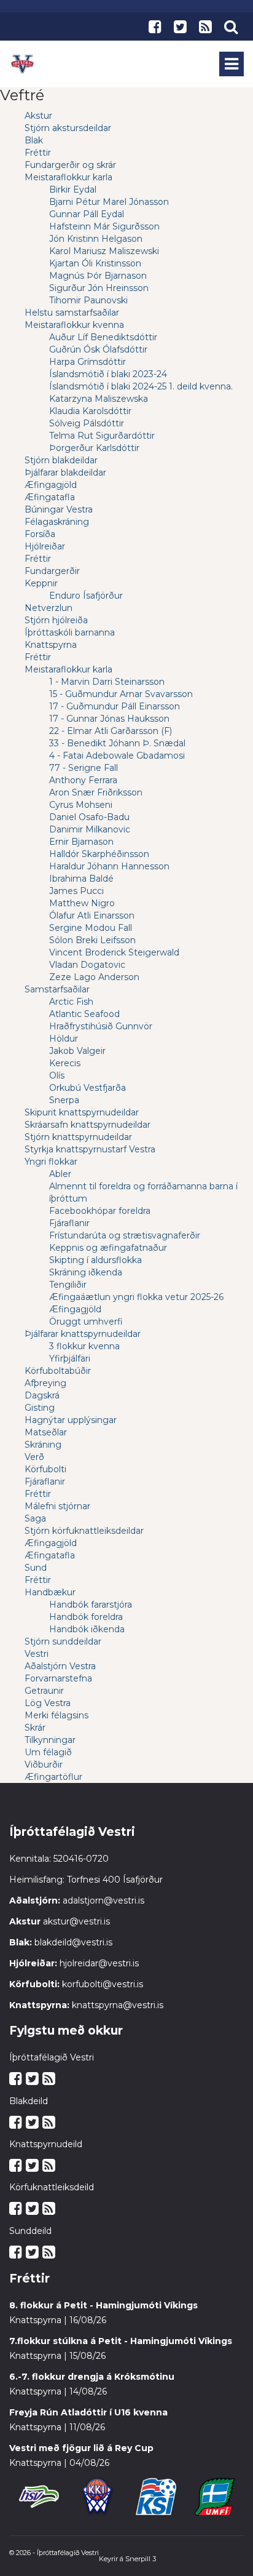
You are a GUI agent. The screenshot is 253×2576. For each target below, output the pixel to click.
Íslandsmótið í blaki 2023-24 (108, 374)
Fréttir (38, 153)
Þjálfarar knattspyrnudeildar (83, 1334)
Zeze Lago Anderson (94, 977)
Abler (60, 1174)
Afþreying (45, 1383)
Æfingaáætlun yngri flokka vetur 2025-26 (136, 1297)
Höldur (64, 1039)
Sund (36, 1568)
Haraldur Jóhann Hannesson (109, 866)
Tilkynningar (50, 1740)
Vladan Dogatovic (87, 965)
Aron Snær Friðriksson (96, 792)
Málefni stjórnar (57, 1506)
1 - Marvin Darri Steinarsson (107, 682)
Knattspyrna (51, 645)
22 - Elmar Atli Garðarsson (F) (111, 731)
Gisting (40, 1408)
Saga (35, 1518)
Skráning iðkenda (86, 1272)
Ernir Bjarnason (81, 842)
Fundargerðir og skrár (70, 165)
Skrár (35, 1728)
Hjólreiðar (45, 546)
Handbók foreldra (86, 1617)
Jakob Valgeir (77, 1051)
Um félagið (48, 1752)
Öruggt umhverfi (86, 1322)
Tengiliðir (68, 1285)
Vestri (37, 1654)
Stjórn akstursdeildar (68, 128)
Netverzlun (49, 608)
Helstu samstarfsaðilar (72, 313)
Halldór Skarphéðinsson (99, 854)
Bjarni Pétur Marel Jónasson (109, 202)
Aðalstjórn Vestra (60, 1666)
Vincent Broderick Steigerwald (114, 952)
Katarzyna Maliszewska (99, 399)
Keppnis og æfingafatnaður (108, 1248)
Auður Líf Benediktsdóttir (103, 337)
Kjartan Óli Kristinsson (95, 263)
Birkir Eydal (73, 189)
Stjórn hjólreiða (56, 620)
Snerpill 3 (141, 2559)
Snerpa (64, 1100)
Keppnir (41, 583)
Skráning (43, 1445)
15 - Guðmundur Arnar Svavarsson (121, 694)
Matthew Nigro (82, 903)
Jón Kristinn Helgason (96, 239)
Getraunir (44, 1691)
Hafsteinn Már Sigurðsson (104, 226)
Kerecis (65, 1063)
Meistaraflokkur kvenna (74, 325)
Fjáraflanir (69, 1223)
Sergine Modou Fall (91, 928)
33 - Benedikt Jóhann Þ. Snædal (117, 743)
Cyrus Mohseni (81, 805)
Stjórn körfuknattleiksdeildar (84, 1531)
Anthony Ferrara (83, 780)
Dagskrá (42, 1395)
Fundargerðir (52, 571)
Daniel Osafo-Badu (89, 817)
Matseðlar (46, 1432)
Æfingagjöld (51, 485)
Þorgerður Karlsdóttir (94, 448)
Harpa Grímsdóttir (88, 362)
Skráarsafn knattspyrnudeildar (88, 1125)
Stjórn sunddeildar (63, 1641)
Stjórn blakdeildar (61, 460)
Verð (34, 1457)
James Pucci (76, 891)
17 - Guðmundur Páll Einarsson (115, 706)
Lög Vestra (48, 1703)
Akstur (38, 116)
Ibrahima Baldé (81, 879)
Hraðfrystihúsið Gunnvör (101, 1026)
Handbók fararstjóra (91, 1605)
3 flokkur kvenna (84, 1346)
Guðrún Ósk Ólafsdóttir (98, 349)
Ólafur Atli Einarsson (92, 915)
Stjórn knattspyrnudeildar (78, 1137)
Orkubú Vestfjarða (88, 1088)
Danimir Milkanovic (90, 829)
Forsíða (40, 534)
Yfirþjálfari (70, 1358)
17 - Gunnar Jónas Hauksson (109, 719)
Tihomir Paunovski (88, 300)
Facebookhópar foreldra (100, 1211)
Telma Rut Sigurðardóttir (102, 436)
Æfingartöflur (53, 1777)
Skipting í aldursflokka (95, 1260)
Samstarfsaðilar (57, 989)
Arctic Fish (71, 1002)
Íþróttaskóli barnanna (70, 632)
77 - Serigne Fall (84, 768)
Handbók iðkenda (87, 1629)
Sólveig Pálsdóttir (87, 423)
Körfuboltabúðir (58, 1371)
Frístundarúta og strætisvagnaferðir (125, 1235)
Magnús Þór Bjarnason (98, 276)
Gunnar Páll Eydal (87, 214)
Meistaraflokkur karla (68, 177)
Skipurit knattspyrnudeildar (82, 1112)
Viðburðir (44, 1765)
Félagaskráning (57, 522)
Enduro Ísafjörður (86, 596)
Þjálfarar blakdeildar (65, 473)
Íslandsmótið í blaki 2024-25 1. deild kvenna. (141, 386)
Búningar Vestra (59, 509)
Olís (57, 1075)
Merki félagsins (56, 1715)
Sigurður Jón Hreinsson (99, 288)
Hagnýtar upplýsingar (71, 1420)
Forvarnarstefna (58, 1678)
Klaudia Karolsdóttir (90, 411)
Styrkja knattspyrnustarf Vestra (90, 1149)
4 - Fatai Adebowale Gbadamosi (117, 756)
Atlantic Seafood (84, 1014)
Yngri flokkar (51, 1162)
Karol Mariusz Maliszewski (104, 251)
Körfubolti (45, 1469)
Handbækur (50, 1592)
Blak (34, 140)
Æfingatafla (50, 497)
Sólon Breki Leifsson (92, 940)
